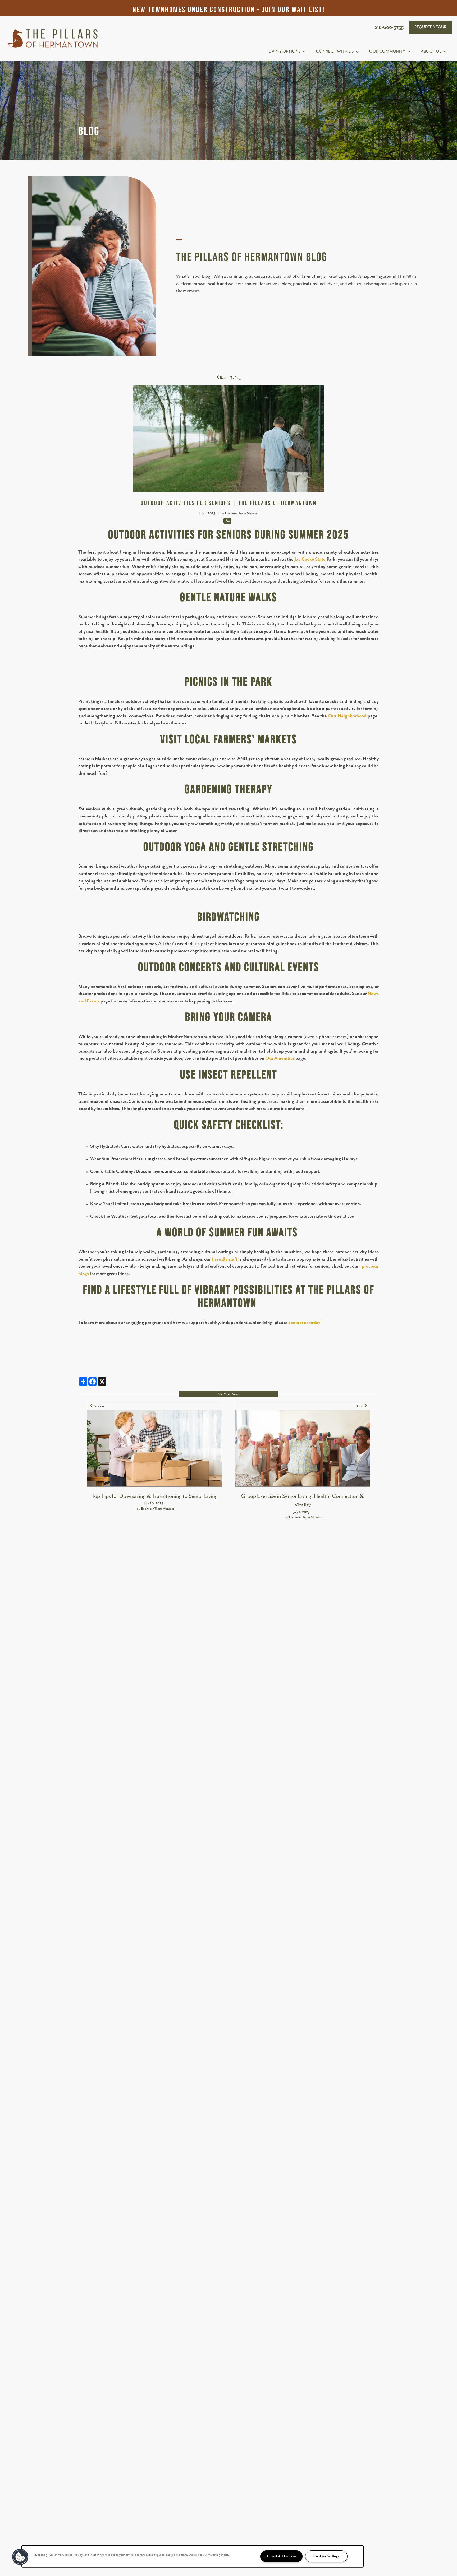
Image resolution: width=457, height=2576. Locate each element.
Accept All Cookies (282, 2556)
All (228, 521)
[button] (430, 27)
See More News (229, 1394)
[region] (193, 2556)
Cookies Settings (326, 2556)
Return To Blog (230, 378)
